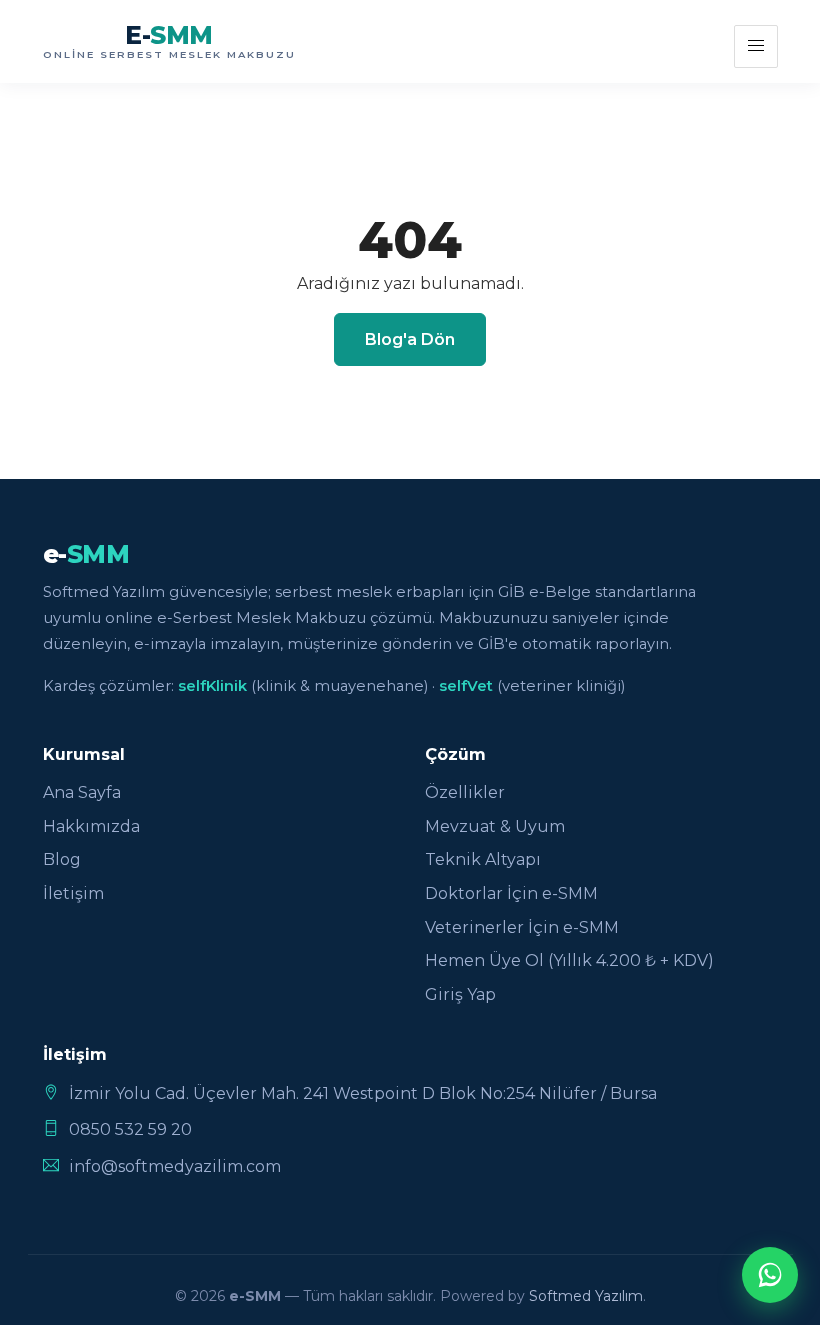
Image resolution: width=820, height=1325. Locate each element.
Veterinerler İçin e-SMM (522, 927)
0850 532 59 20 (130, 1129)
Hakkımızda (91, 826)
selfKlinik (212, 686)
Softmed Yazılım (586, 1296)
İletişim (73, 893)
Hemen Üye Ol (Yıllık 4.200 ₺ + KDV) (569, 960)
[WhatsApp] (770, 1275)
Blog (62, 859)
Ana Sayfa (82, 792)
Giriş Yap (460, 994)
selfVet (466, 686)
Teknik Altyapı (483, 859)
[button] (755, 46)
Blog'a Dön (410, 339)
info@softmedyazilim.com (175, 1166)
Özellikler (465, 792)
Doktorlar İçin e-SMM (511, 893)
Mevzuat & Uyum (495, 826)
